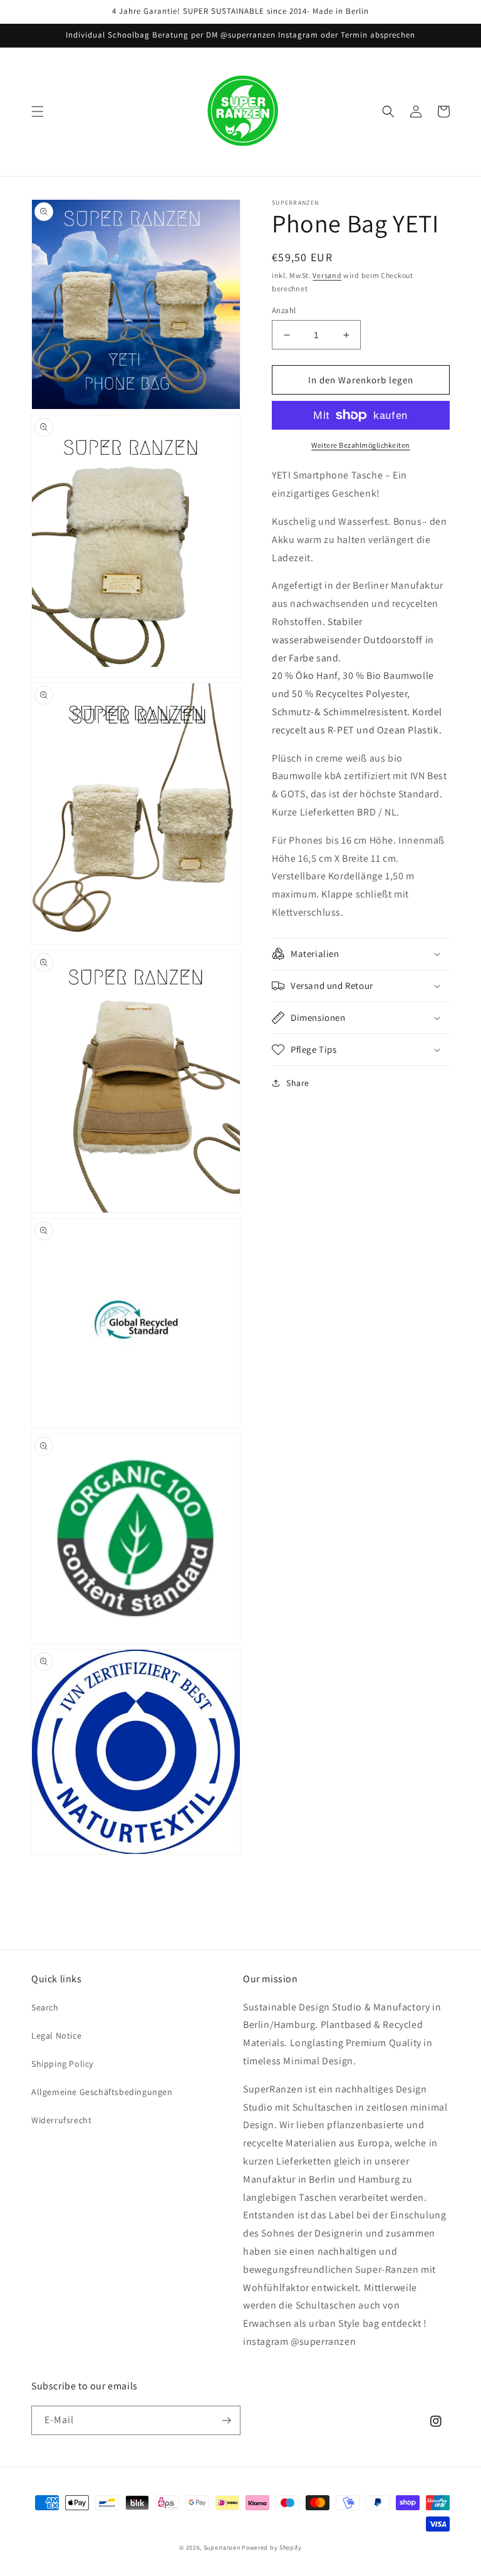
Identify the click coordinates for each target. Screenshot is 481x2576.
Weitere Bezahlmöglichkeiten (361, 445)
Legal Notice (56, 2035)
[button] (38, 111)
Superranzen (222, 2548)
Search (45, 2007)
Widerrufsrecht (61, 2120)
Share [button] (298, 1083)
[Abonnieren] (226, 2420)
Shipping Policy (62, 2064)
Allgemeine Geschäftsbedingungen (102, 2092)
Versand (327, 275)
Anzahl (284, 310)
